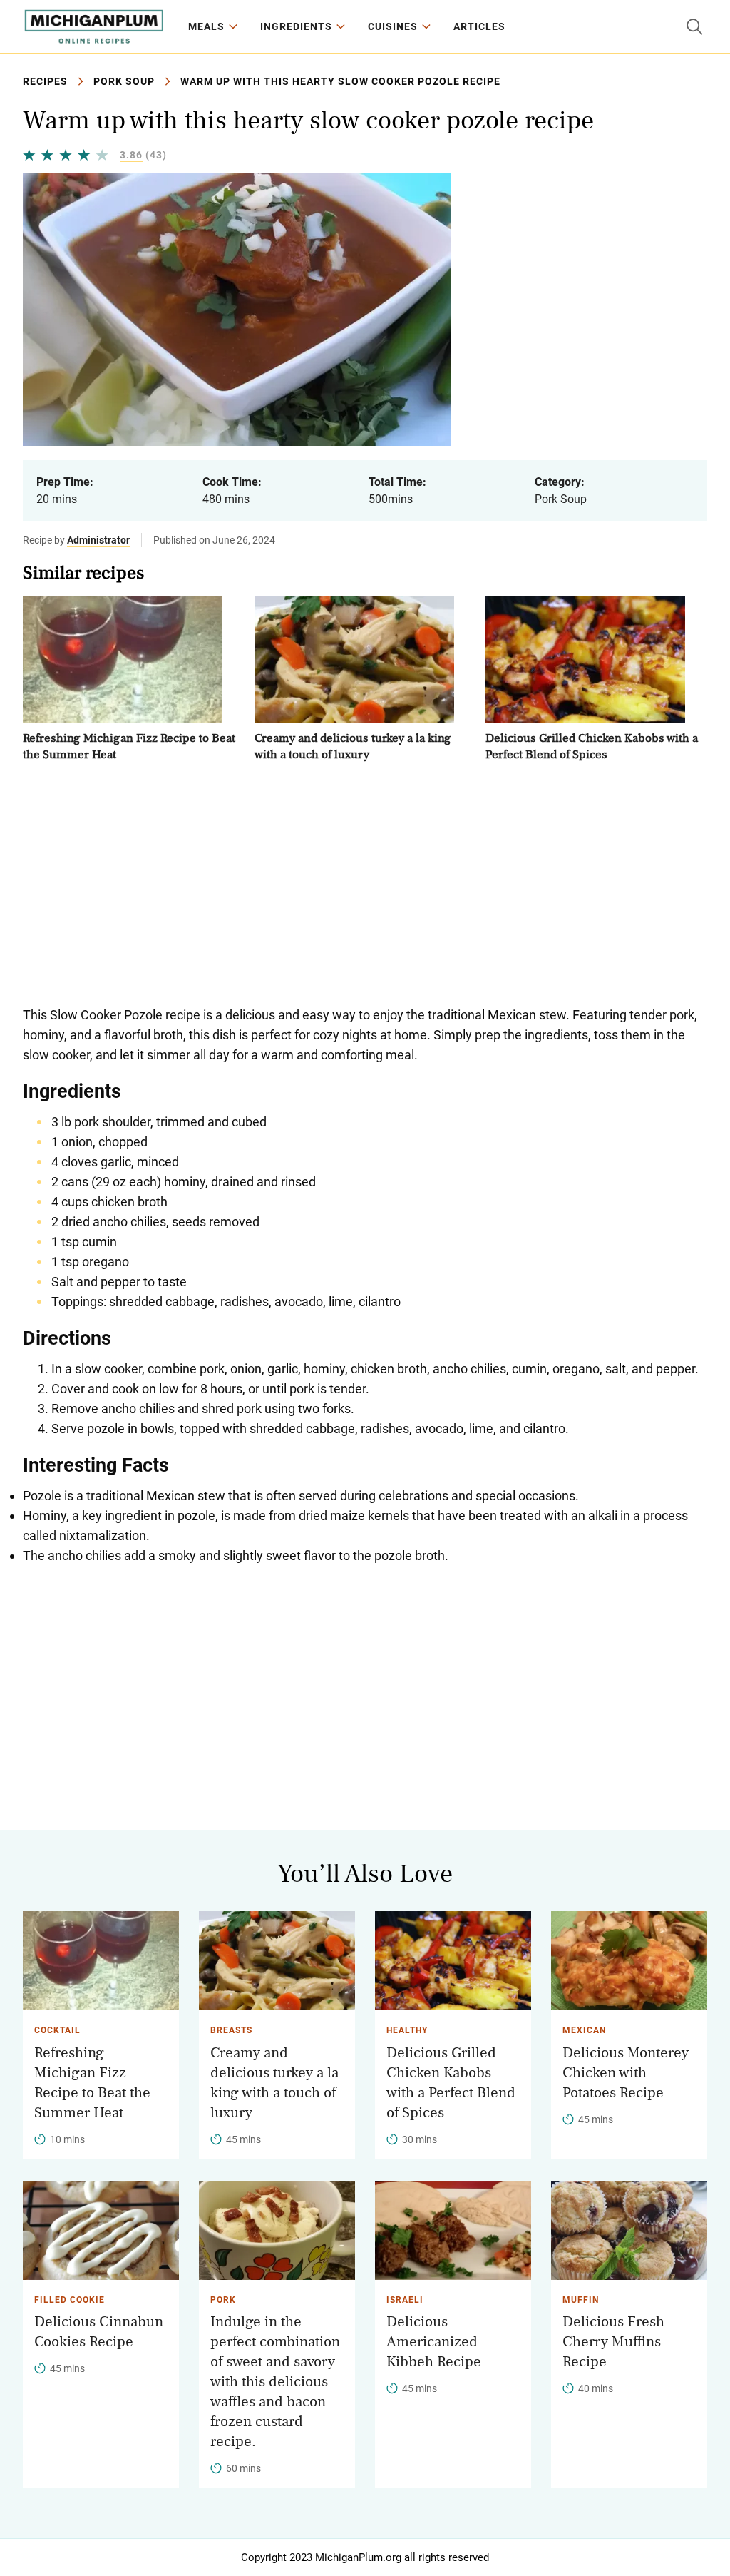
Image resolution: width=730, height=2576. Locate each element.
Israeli (405, 2300)
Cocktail (57, 2030)
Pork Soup (124, 81)
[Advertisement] (365, 884)
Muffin (581, 2300)
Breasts (231, 2030)
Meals (206, 26)
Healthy (407, 2030)
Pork (223, 2300)
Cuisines (393, 26)
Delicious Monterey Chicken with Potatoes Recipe (626, 2073)
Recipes (45, 81)
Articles (479, 26)
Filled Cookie (70, 2300)
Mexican (584, 2030)
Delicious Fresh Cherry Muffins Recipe (613, 2342)
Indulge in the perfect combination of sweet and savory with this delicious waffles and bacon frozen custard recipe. (275, 2382)
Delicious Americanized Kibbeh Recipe (434, 2342)
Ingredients (296, 26)
